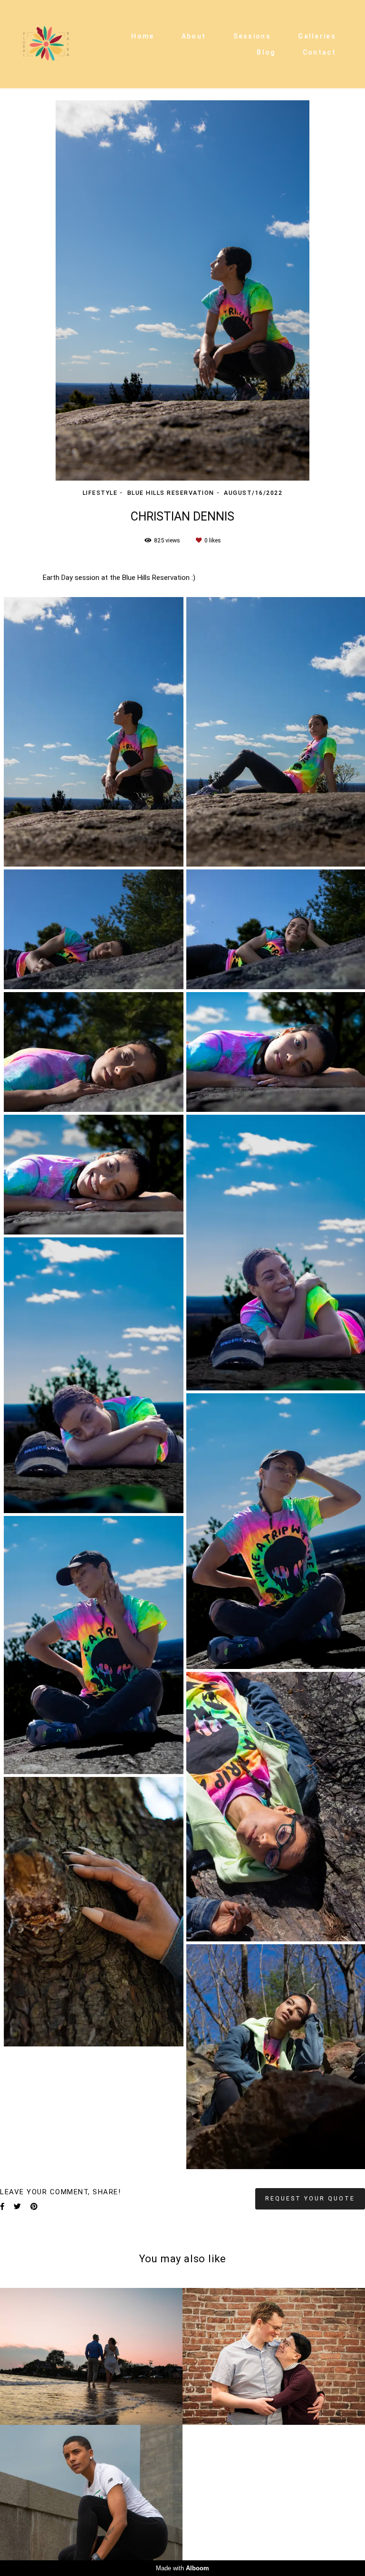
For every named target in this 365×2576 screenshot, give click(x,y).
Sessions (252, 36)
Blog (266, 52)
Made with (182, 2568)
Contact (319, 52)
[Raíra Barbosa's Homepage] (46, 44)
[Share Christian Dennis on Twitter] (17, 2207)
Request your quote (310, 2198)
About (194, 36)
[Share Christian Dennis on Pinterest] (34, 2207)
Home (143, 36)
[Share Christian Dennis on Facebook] (2, 2207)
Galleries (317, 36)
